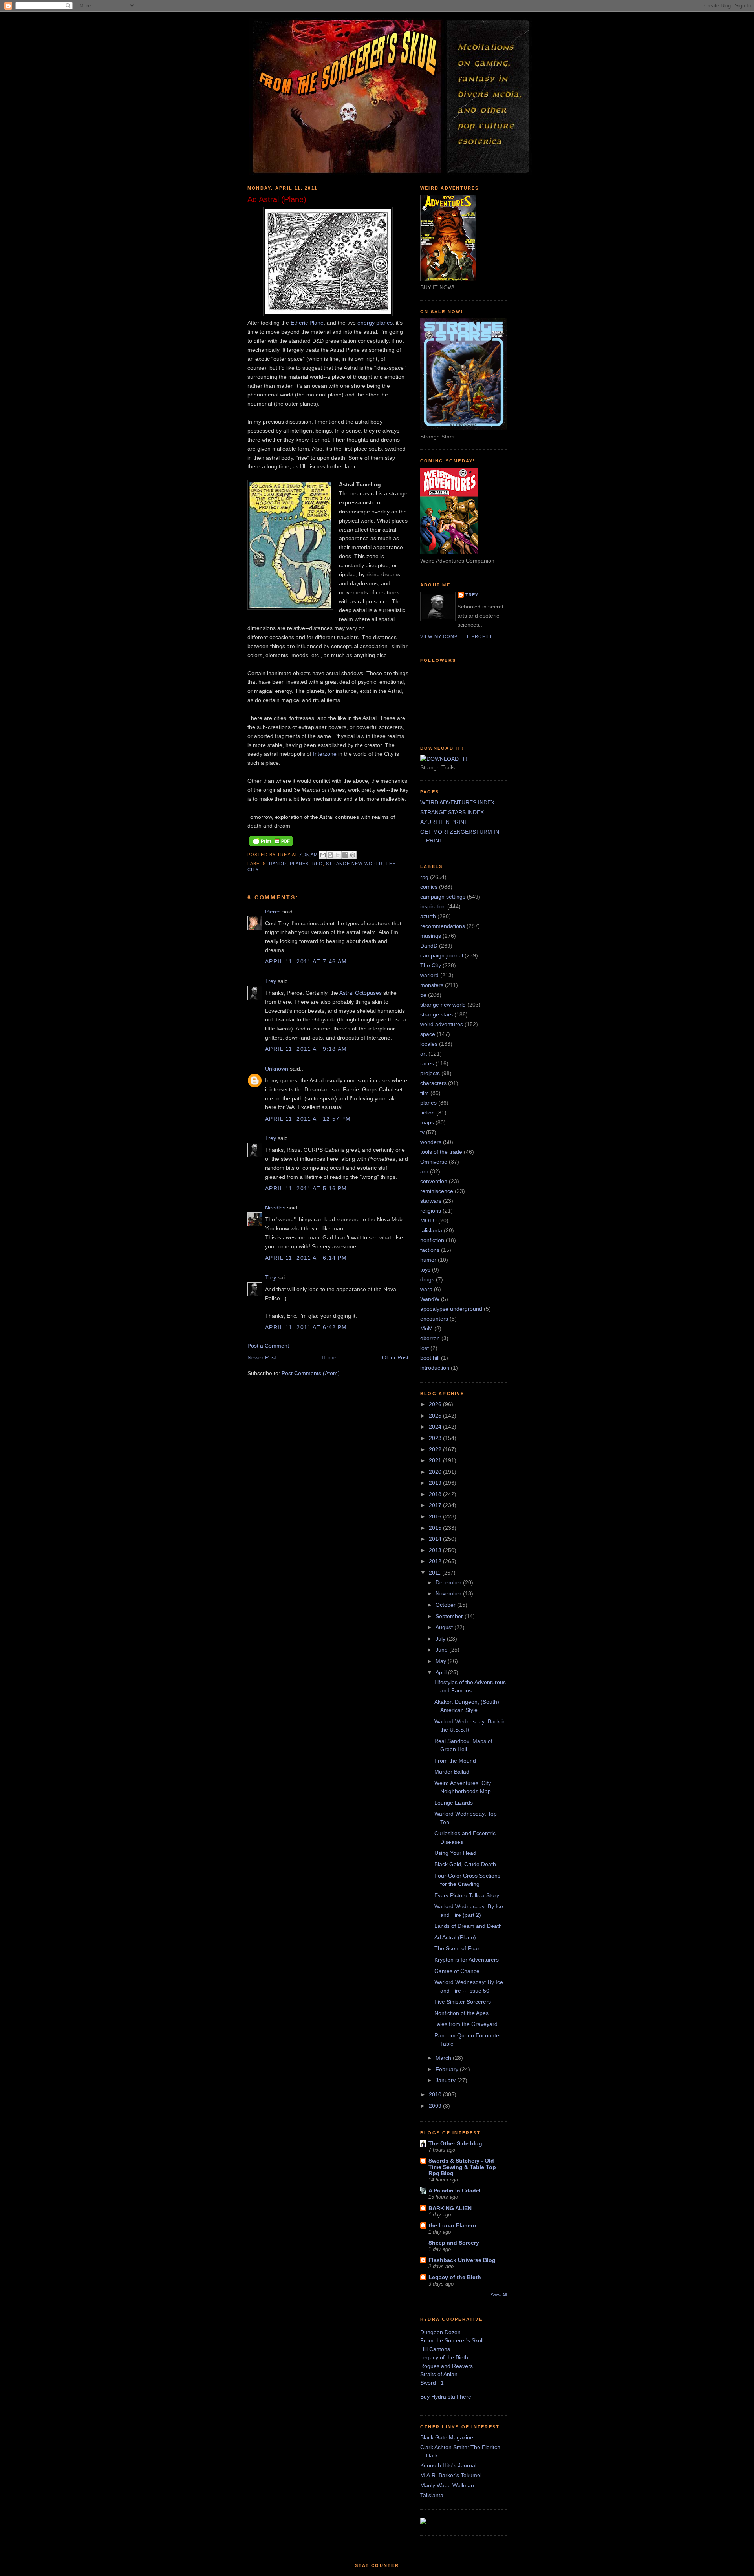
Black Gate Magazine (447, 2437)
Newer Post (262, 1357)
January (446, 2080)
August (445, 1627)
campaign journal (442, 955)
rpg (318, 864)
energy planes (375, 323)
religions (431, 1211)
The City (431, 965)
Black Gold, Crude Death (465, 1864)
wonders (431, 1142)
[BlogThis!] (330, 855)
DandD (278, 864)
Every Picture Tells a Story (467, 1895)
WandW (430, 1299)
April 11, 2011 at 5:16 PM (306, 1188)
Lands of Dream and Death (468, 1926)
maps (427, 1122)
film (425, 1093)
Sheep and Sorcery (454, 2243)
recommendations (443, 926)
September (450, 1616)
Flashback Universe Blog (462, 2260)
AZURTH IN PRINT (444, 822)
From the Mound (455, 1761)
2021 (436, 1460)
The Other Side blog (455, 2143)
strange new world (354, 864)
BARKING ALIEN (450, 2208)
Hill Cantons (435, 2349)
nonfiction (432, 1240)
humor (428, 1260)
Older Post (395, 1357)
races (427, 1063)
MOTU (428, 1220)
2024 (436, 1427)
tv (422, 1132)
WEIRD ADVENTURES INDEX (457, 802)
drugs (427, 1279)
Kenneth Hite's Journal (448, 2465)
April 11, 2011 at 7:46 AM (306, 961)
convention (434, 1181)
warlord (429, 975)
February (448, 2069)
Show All (499, 2295)
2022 (436, 1449)
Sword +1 (432, 2383)
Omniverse (434, 1162)
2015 (436, 1528)
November (449, 1593)
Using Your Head (455, 1853)
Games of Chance (457, 1971)
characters (433, 1083)
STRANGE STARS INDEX (452, 812)
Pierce (273, 912)
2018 (436, 1494)
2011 (436, 1573)
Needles (275, 1208)
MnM (426, 1328)
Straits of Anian (439, 2374)
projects (430, 1073)
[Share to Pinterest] (353, 855)
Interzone (325, 754)
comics (429, 887)
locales (429, 1044)
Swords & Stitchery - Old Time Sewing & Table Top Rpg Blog (462, 2167)
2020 (436, 1472)
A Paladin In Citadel (455, 2191)
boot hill (430, 1358)
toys (425, 1270)
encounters (434, 1319)
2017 (436, 1505)
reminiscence (437, 1191)
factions (430, 1250)
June (442, 1650)
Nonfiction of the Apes (461, 2013)
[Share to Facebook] (345, 855)
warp (426, 1289)
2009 (436, 2106)
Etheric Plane (307, 323)
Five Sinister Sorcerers (463, 2002)
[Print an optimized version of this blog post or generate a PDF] (271, 846)
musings (431, 936)
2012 (436, 1561)
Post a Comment (268, 1346)
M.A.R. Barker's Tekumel (451, 2475)
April (442, 1672)
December (449, 1582)
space (428, 1034)
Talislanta (432, 2495)
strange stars (436, 1014)
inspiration (433, 906)
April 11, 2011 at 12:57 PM (308, 1119)
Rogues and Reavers (447, 2366)
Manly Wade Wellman (447, 2485)
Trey (271, 981)
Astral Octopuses (361, 993)
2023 (436, 1438)
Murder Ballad (452, 1772)
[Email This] (323, 855)
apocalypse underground (451, 1309)
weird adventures (442, 1024)
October (446, 1605)
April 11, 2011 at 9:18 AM (306, 1049)
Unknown (277, 1069)
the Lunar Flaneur (452, 2225)
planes (299, 864)
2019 (436, 1483)
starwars (431, 1201)
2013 (436, 1550)
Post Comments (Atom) (311, 1373)
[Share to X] (338, 855)
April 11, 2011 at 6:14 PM (306, 1258)
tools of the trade (441, 1152)
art (424, 1054)
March (444, 2058)
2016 (436, 1516)
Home (329, 1357)
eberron (430, 1338)
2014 (436, 1539)
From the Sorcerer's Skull (452, 2340)
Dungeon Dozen (440, 2332)
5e (423, 995)
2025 (436, 1416)
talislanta (431, 1230)
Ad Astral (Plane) (455, 1937)
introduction (435, 1368)
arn (424, 1171)
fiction (427, 1113)
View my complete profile (457, 636)
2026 (436, 1404)
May (442, 1661)
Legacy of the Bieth (455, 2277)
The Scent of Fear (457, 1948)
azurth (428, 916)
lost (425, 1348)
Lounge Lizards (454, 1803)
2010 (436, 2094)
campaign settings (443, 897)
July (441, 1639)
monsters (432, 985)
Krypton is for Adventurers (467, 1960)
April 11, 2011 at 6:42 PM (306, 1327)
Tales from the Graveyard (466, 2024)
